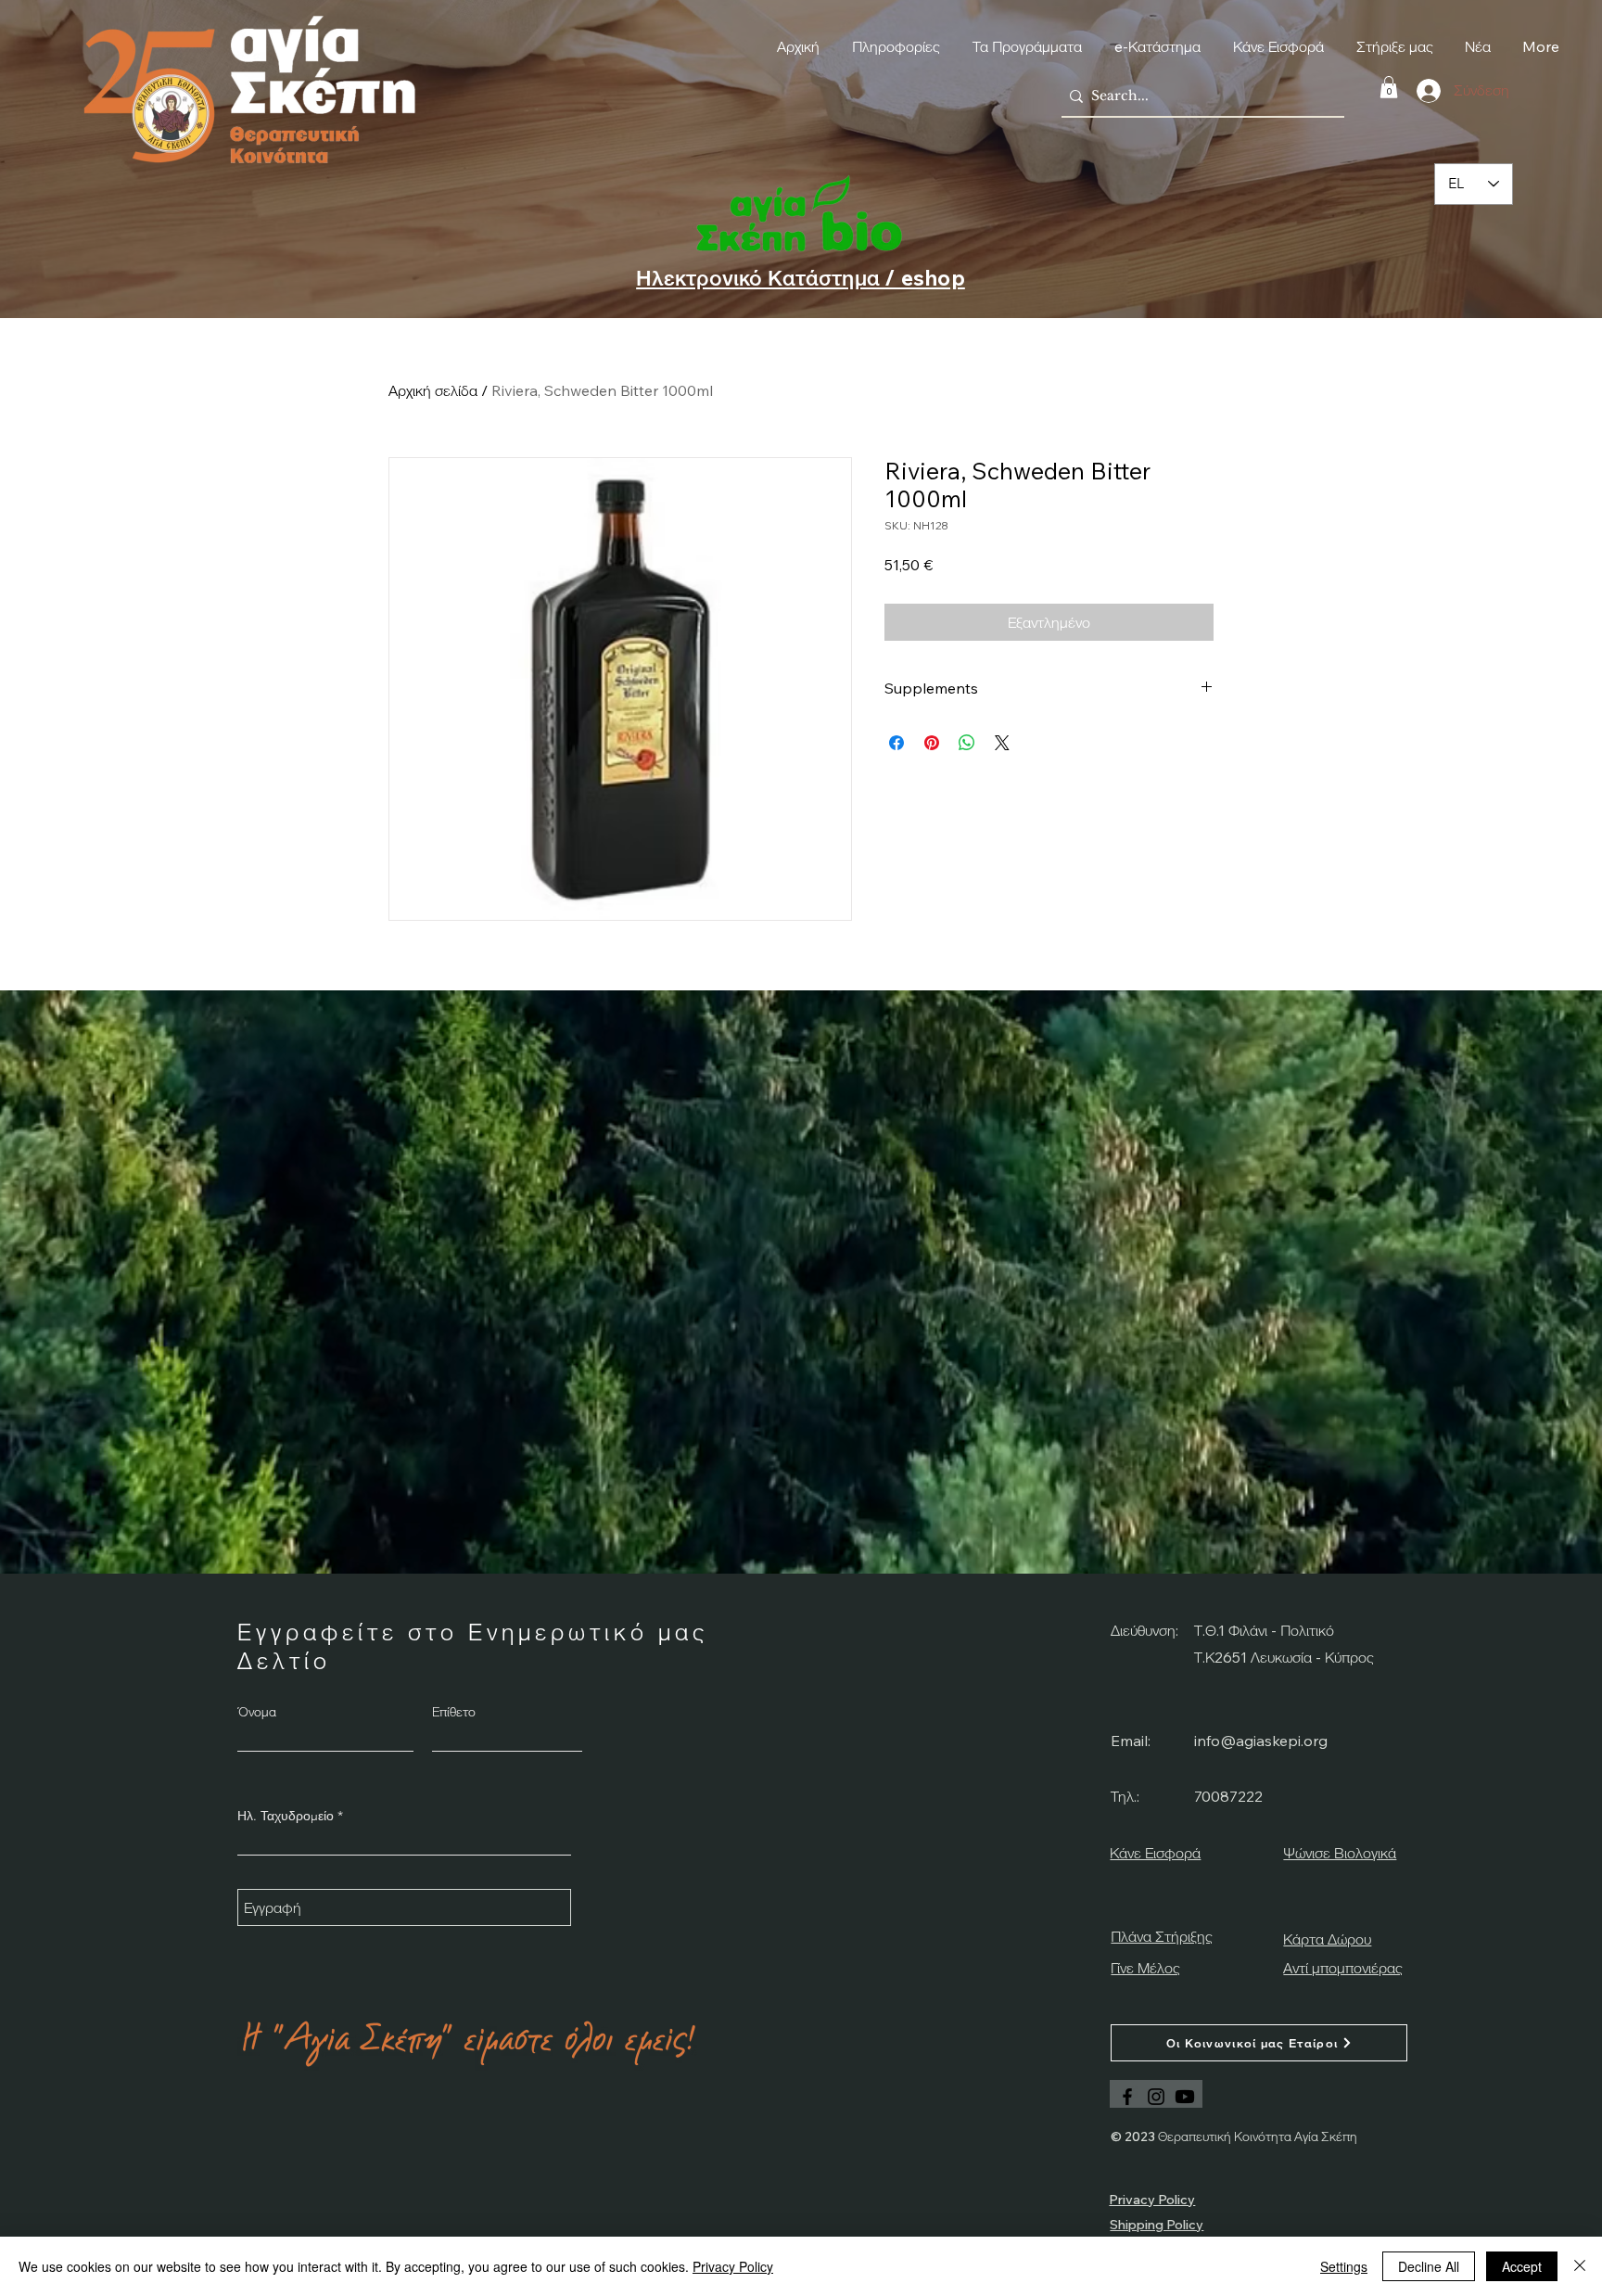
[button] (1171, 1058)
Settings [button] (1344, 2266)
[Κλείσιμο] (1580, 2266)
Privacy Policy (733, 2266)
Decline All (1429, 2266)
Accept (1522, 2266)
